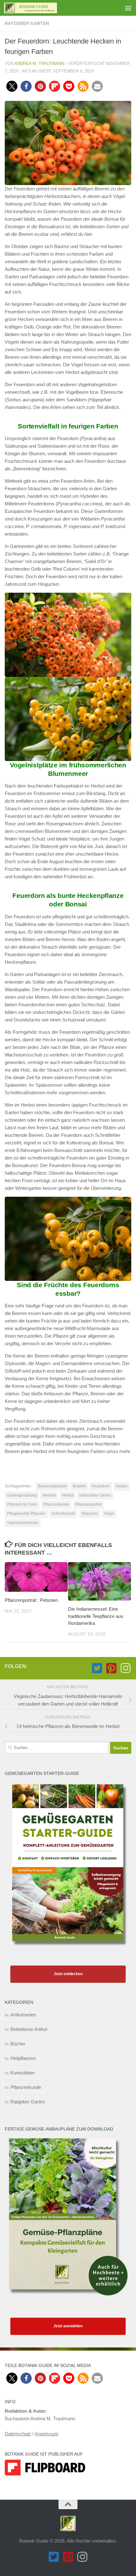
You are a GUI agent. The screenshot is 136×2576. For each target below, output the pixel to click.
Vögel (109, 1514)
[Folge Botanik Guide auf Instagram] (125, 1668)
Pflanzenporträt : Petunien (31, 1600)
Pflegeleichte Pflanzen (26, 1514)
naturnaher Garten (95, 1495)
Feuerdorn (101, 1486)
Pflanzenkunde (56, 1504)
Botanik (79, 1486)
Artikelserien (23, 2015)
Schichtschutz (63, 1514)
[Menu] (128, 8)
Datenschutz (18, 2434)
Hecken (49, 1495)
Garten (122, 1486)
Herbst (68, 1495)
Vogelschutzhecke (23, 1523)
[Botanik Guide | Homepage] (39, 8)
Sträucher (90, 1514)
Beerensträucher (52, 1486)
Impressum (47, 2434)
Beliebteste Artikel (29, 2029)
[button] (12, 86)
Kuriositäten (23, 2073)
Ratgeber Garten (27, 23)
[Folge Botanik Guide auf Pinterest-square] (111, 1668)
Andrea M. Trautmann (39, 64)
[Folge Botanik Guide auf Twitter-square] (97, 1668)
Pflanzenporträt (88, 1504)
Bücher (18, 2044)
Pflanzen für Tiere (22, 1504)
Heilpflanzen (23, 2058)
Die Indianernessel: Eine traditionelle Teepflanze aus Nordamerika (96, 1616)
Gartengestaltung (22, 1495)
